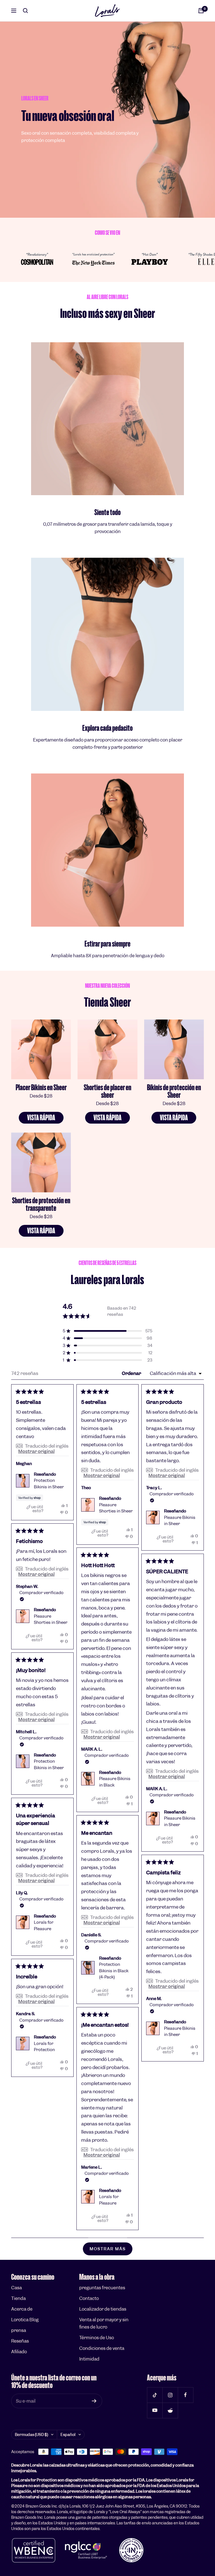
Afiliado (19, 2352)
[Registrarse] (94, 2401)
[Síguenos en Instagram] (170, 2395)
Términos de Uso (97, 2338)
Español (68, 2435)
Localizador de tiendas (103, 2309)
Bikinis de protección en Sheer (174, 1091)
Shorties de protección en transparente (41, 1204)
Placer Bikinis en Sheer (41, 1088)
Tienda (18, 2298)
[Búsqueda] (25, 11)
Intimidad (89, 2359)
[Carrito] (201, 11)
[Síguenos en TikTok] (155, 2395)
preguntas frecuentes (102, 2288)
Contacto (89, 2298)
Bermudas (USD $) (31, 2435)
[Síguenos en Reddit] (170, 2410)
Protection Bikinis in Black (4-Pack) (114, 1971)
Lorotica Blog (25, 2320)
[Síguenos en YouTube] (155, 2410)
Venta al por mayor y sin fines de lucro (104, 2323)
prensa (19, 2330)
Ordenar (132, 1373)
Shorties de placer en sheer (107, 1091)
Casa (17, 2288)
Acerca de (22, 2309)
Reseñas (20, 2341)
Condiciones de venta (102, 2348)
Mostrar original (36, 1451)
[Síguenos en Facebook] (185, 2395)
